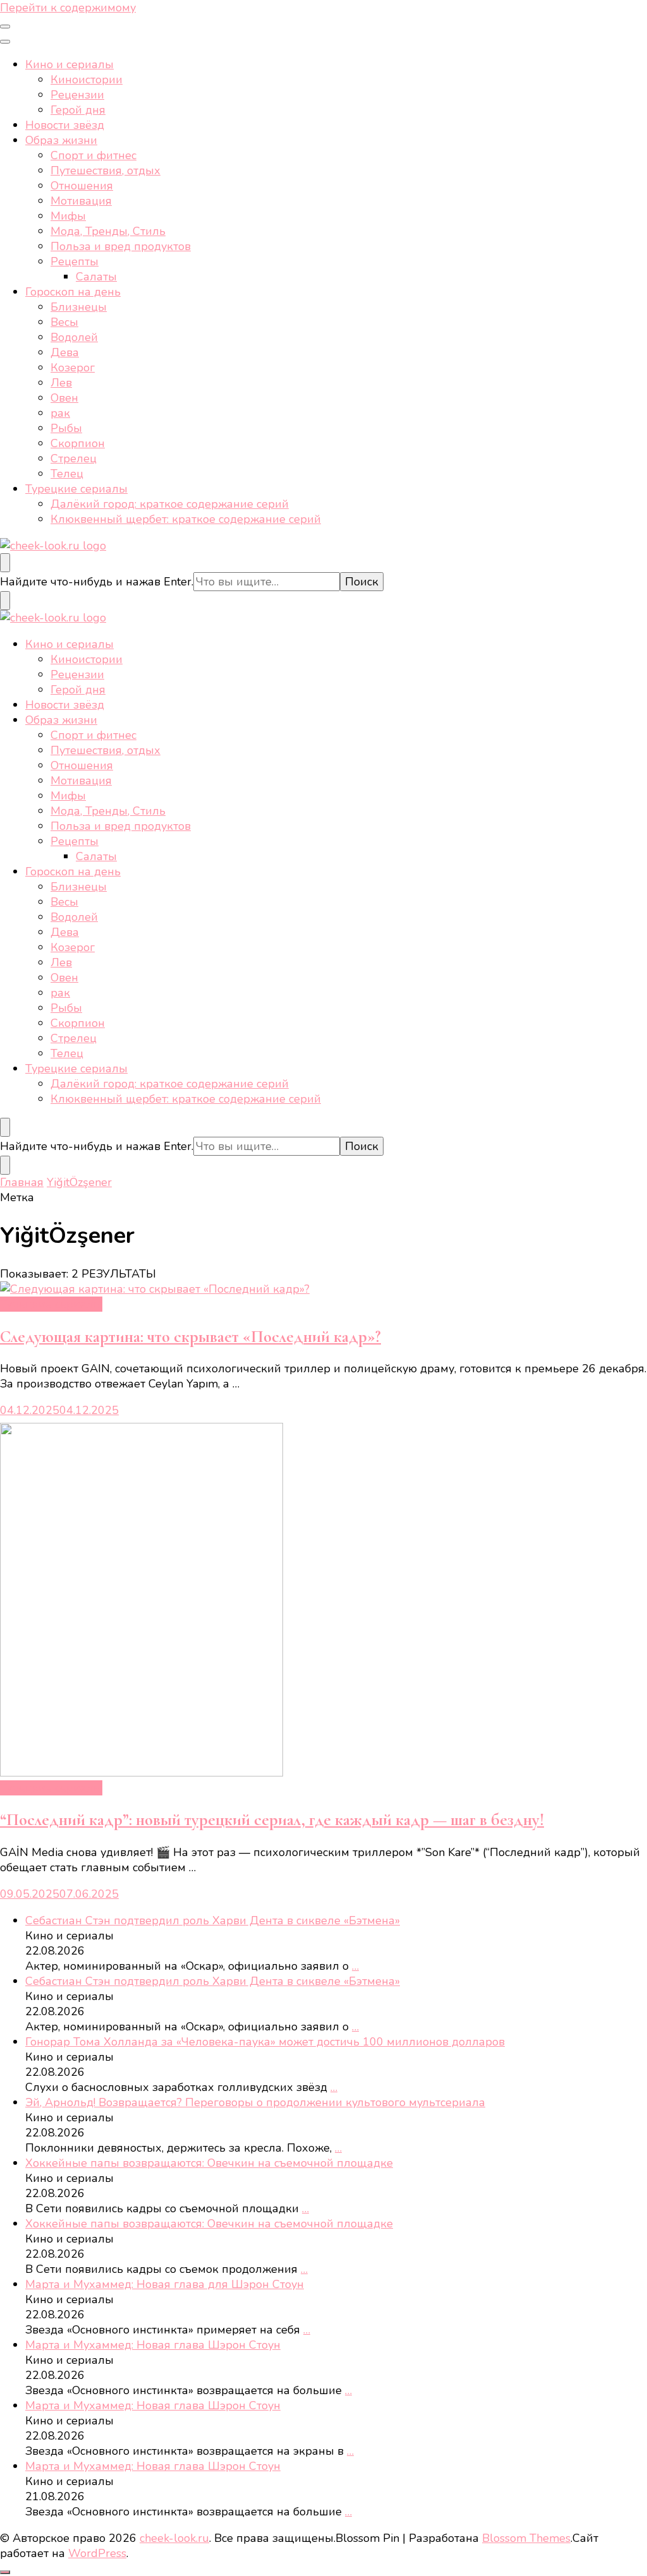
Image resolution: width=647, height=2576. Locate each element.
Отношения (82, 186)
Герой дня (78, 110)
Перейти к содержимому (68, 8)
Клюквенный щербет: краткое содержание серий (186, 519)
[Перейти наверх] (5, 2572)
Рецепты (75, 261)
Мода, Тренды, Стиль (108, 231)
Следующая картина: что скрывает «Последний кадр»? (190, 1337)
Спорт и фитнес (94, 155)
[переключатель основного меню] (5, 27)
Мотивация (81, 201)
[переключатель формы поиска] (5, 563)
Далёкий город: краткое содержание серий (170, 504)
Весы (64, 322)
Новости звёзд (65, 125)
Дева (65, 352)
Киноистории (87, 80)
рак (60, 413)
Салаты (96, 277)
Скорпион (78, 443)
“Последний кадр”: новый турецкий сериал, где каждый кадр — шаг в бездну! (272, 1820)
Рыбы (66, 428)
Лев (61, 383)
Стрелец (74, 458)
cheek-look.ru (174, 2538)
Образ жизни (61, 140)
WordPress (97, 2553)
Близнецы (79, 307)
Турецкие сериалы (76, 489)
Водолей (74, 337)
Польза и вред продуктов (121, 246)
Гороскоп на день (73, 292)
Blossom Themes (526, 2538)
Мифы (68, 216)
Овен (64, 398)
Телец (67, 474)
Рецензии (77, 95)
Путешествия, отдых (106, 171)
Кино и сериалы (70, 64)
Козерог (73, 368)
